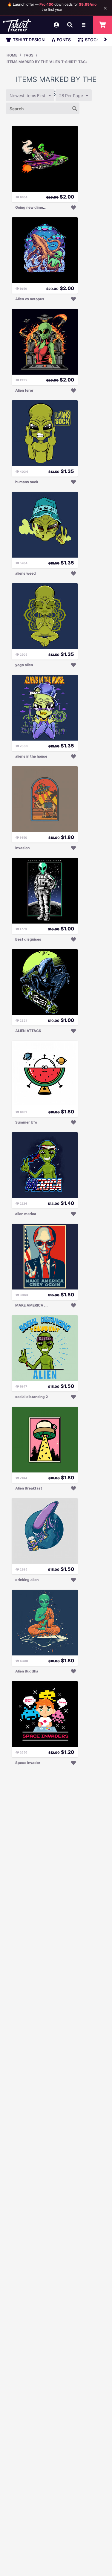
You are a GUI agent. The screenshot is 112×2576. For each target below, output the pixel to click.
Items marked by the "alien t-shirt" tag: (47, 62)
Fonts (64, 40)
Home (12, 55)
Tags (29, 55)
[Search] (75, 108)
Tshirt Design (29, 40)
